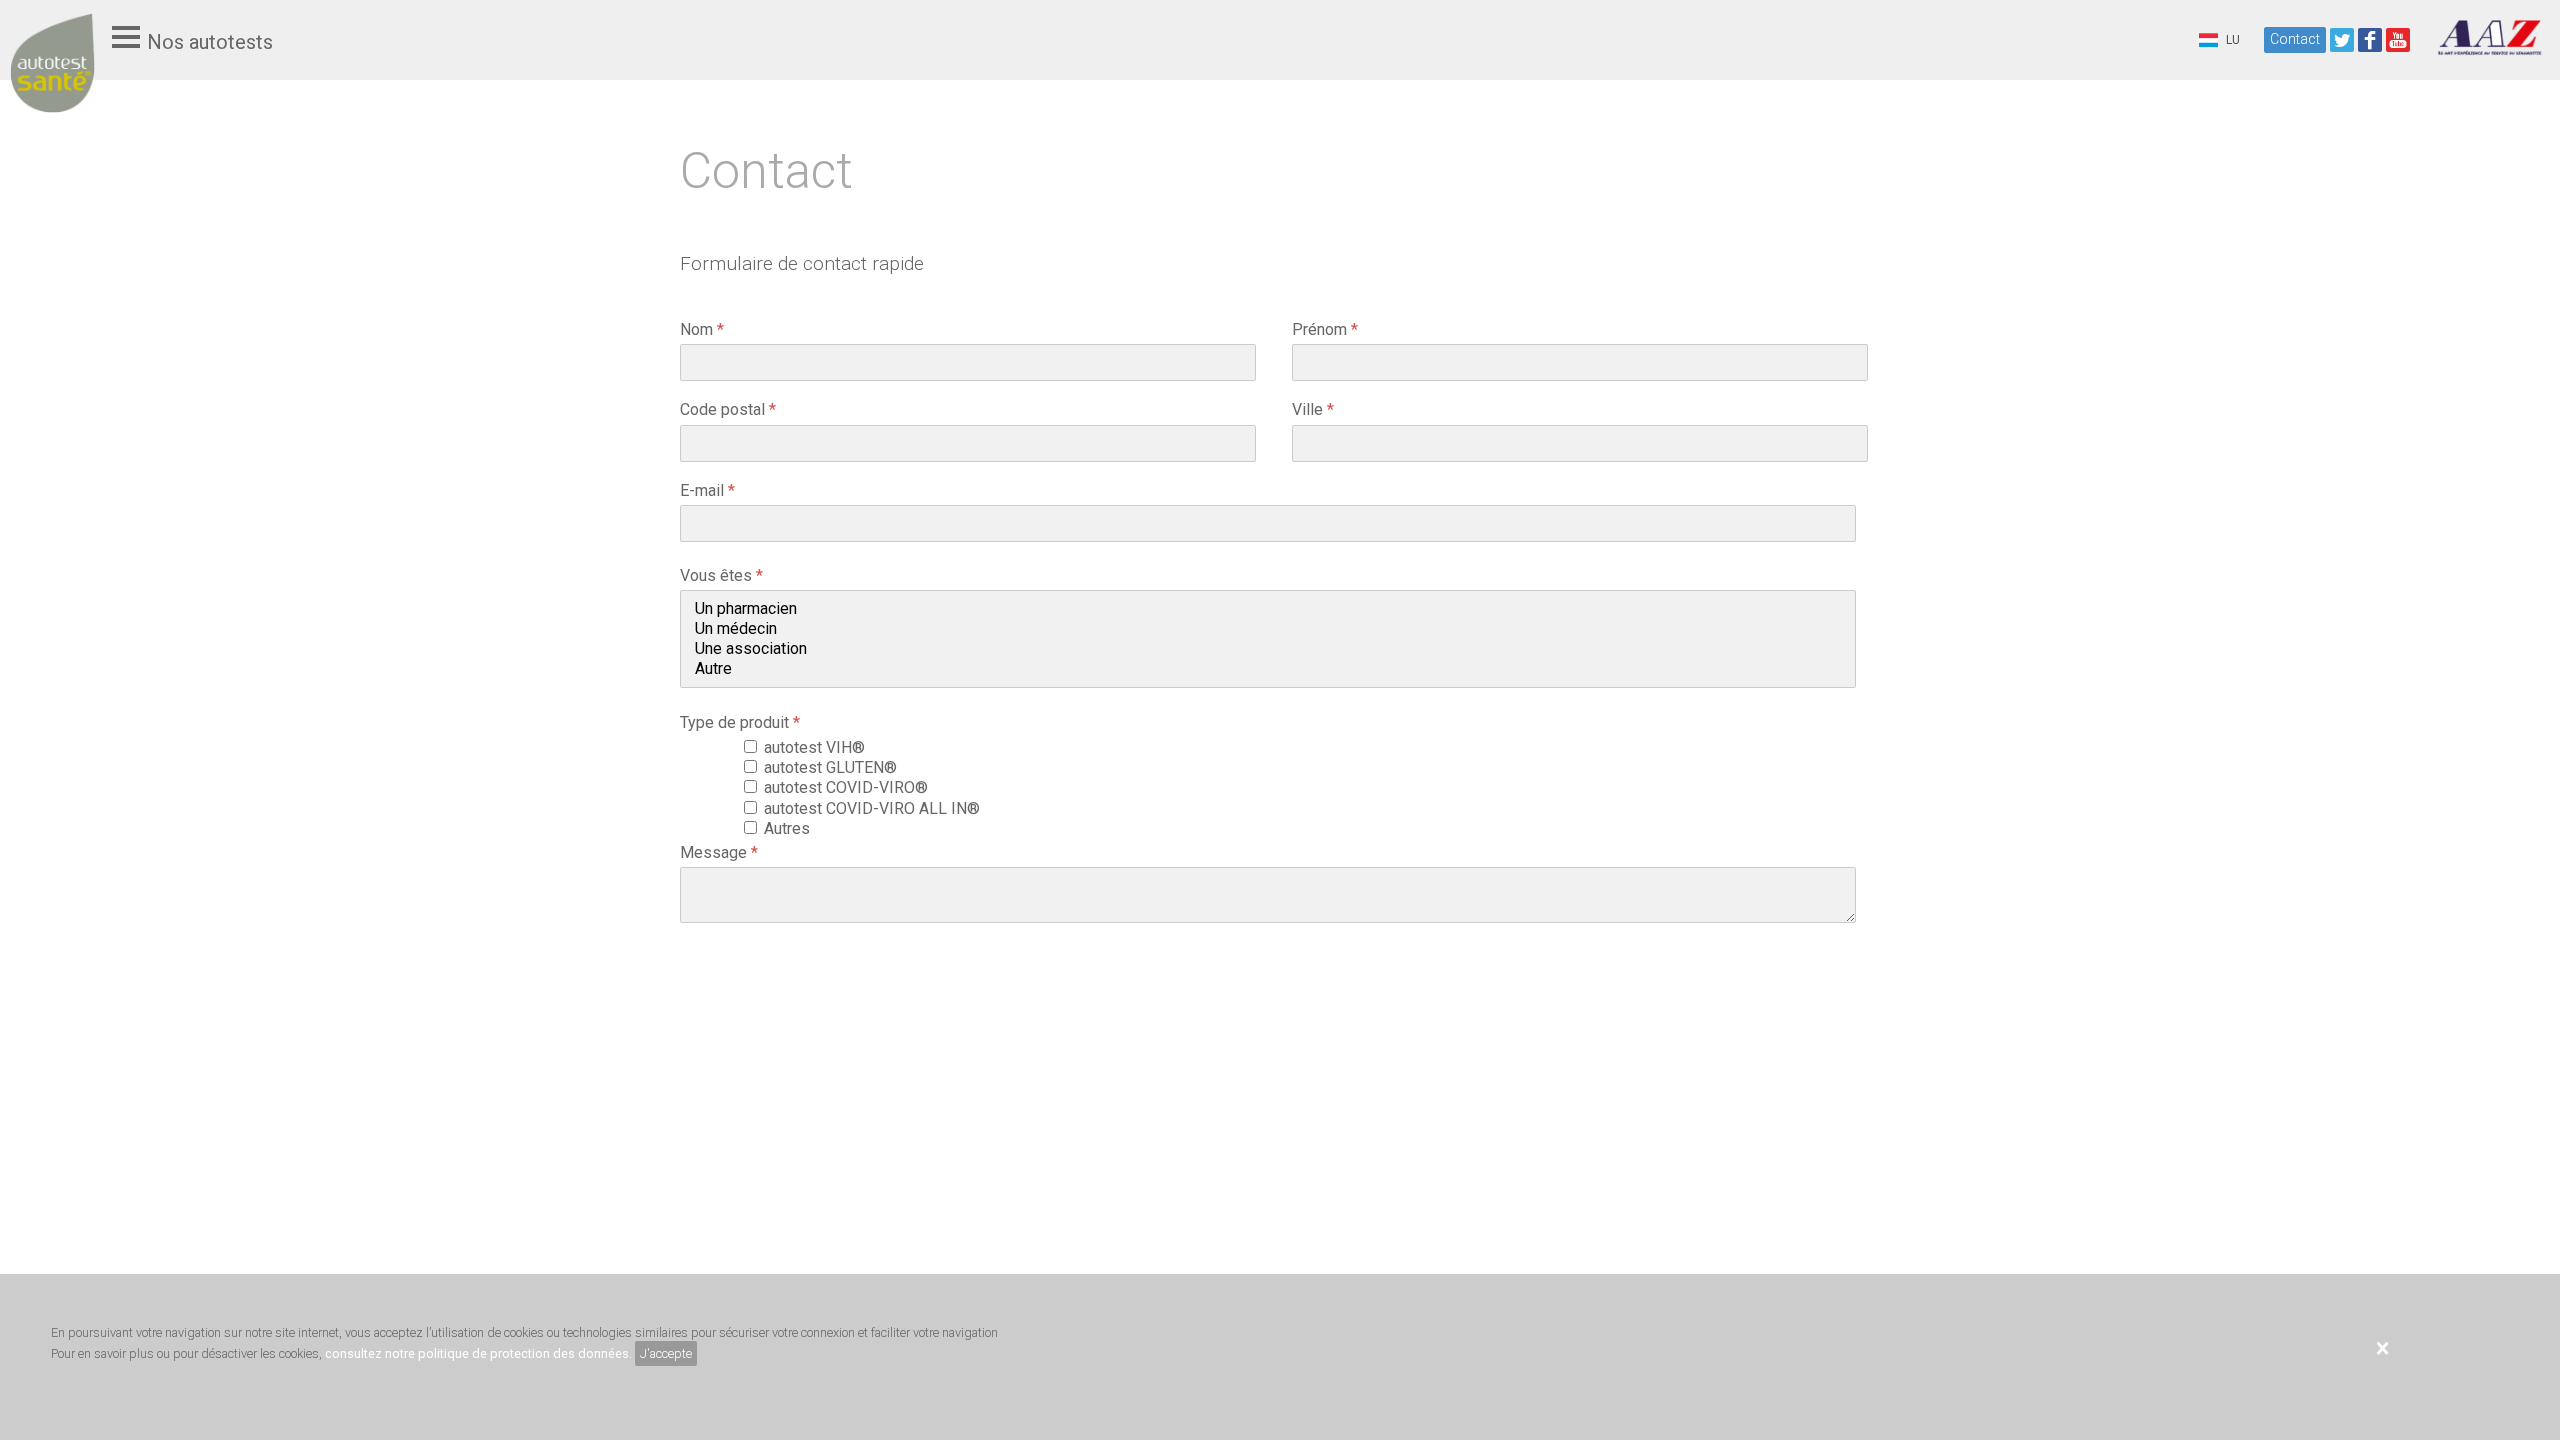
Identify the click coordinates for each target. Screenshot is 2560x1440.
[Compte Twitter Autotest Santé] (2342, 40)
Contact (2295, 39)
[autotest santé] (52, 82)
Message (719, 852)
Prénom (1325, 329)
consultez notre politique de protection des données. (478, 1353)
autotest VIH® (818, 747)
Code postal (728, 409)
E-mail (707, 490)
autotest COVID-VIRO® (850, 787)
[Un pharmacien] (1268, 609)
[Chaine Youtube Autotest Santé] (2398, 40)
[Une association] (1268, 649)
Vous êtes (721, 575)
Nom (702, 329)
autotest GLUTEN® (834, 767)
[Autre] (1268, 669)
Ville (1313, 409)
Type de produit (740, 722)
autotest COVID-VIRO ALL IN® (876, 808)
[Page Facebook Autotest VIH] (2370, 40)
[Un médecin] (1268, 629)
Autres (791, 828)
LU (2231, 40)
